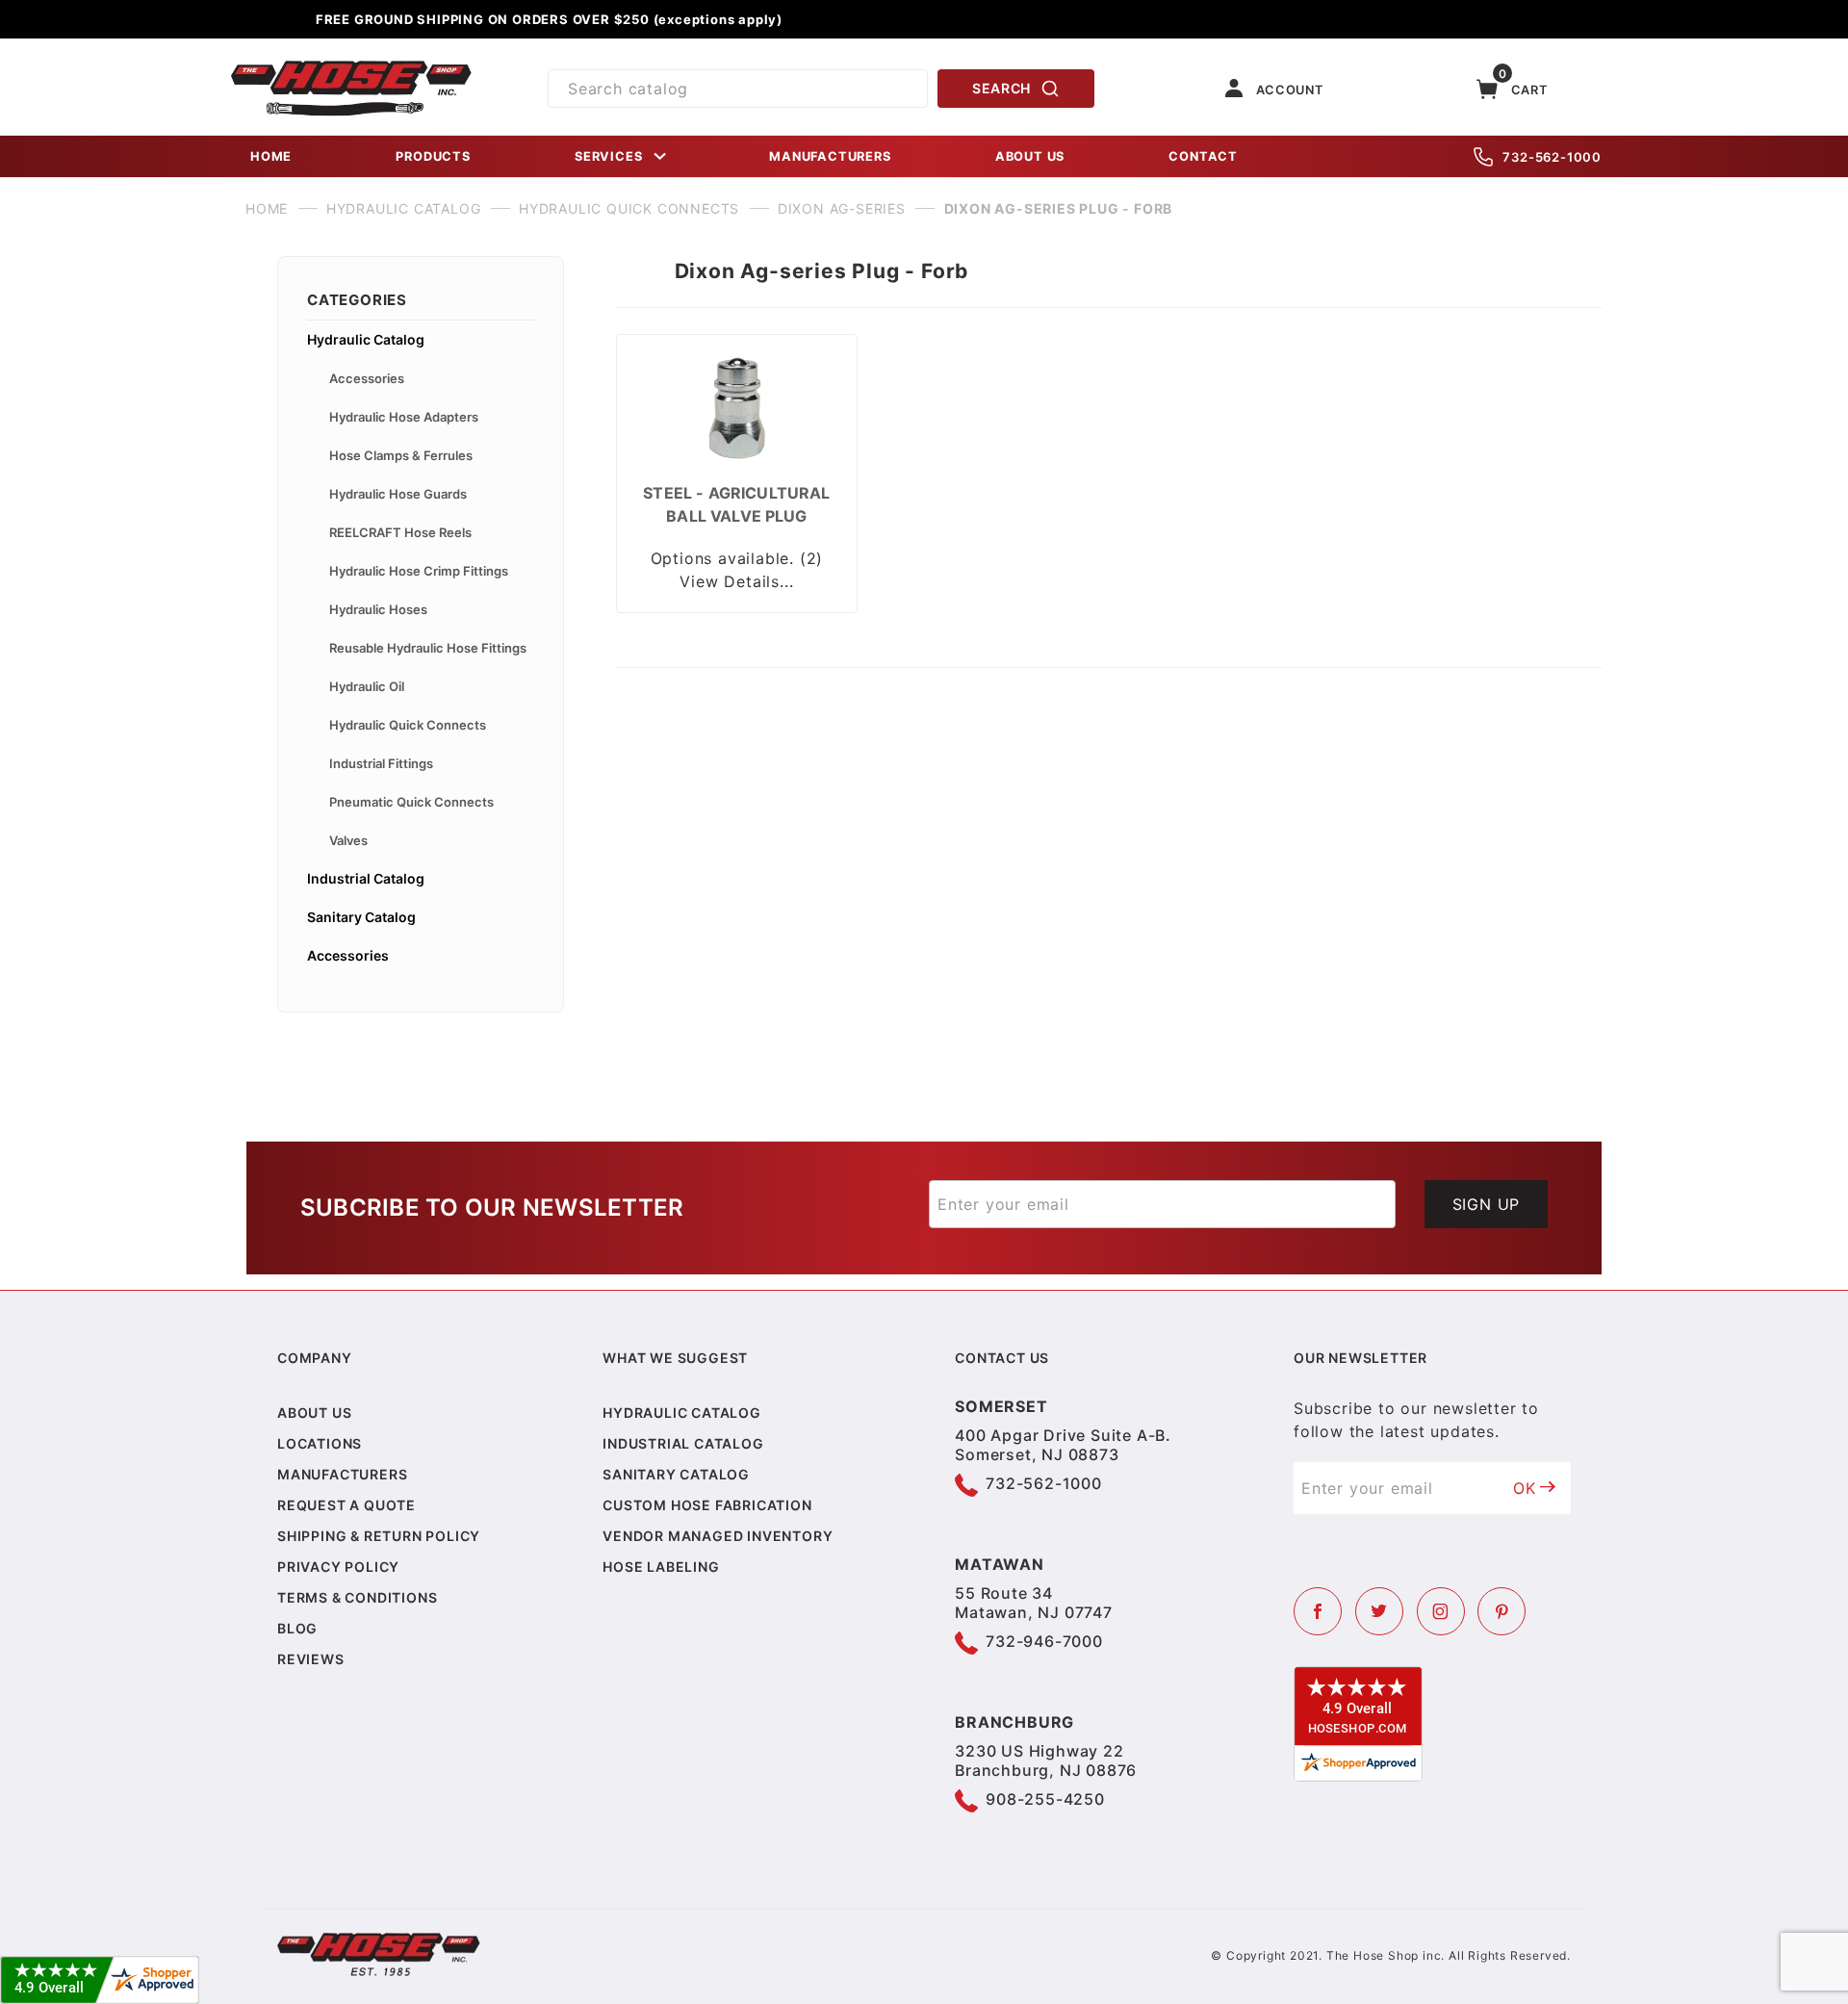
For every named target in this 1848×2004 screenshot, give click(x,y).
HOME (271, 156)
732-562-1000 (1552, 157)
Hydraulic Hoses (378, 609)
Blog (297, 1628)
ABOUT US (1030, 156)
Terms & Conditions (357, 1597)
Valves (348, 840)
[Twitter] (1379, 1611)
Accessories (367, 378)
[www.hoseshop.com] (351, 67)
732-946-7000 (1044, 1641)
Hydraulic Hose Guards (398, 494)
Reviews (311, 1659)
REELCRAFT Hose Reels (400, 532)
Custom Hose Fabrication (707, 1505)
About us (314, 1413)
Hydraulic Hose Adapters (404, 417)
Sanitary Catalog (361, 917)
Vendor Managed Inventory (718, 1536)
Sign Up (1487, 1204)
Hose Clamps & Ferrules (401, 455)
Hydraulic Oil (367, 686)
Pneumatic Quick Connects (411, 802)
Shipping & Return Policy (379, 1536)
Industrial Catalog (366, 878)
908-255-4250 (1045, 1799)
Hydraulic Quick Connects (408, 725)
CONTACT (1203, 156)
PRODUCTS (433, 156)
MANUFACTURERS (830, 156)
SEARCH (1001, 88)
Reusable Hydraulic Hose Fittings (428, 648)
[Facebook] (1318, 1611)
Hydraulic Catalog (366, 339)
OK (1525, 1488)
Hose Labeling (661, 1567)
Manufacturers (342, 1474)
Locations (320, 1443)
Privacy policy (338, 1567)
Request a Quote (346, 1505)
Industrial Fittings (381, 763)
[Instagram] (1441, 1611)
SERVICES (608, 156)
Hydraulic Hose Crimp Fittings (419, 571)
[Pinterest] (1501, 1611)
